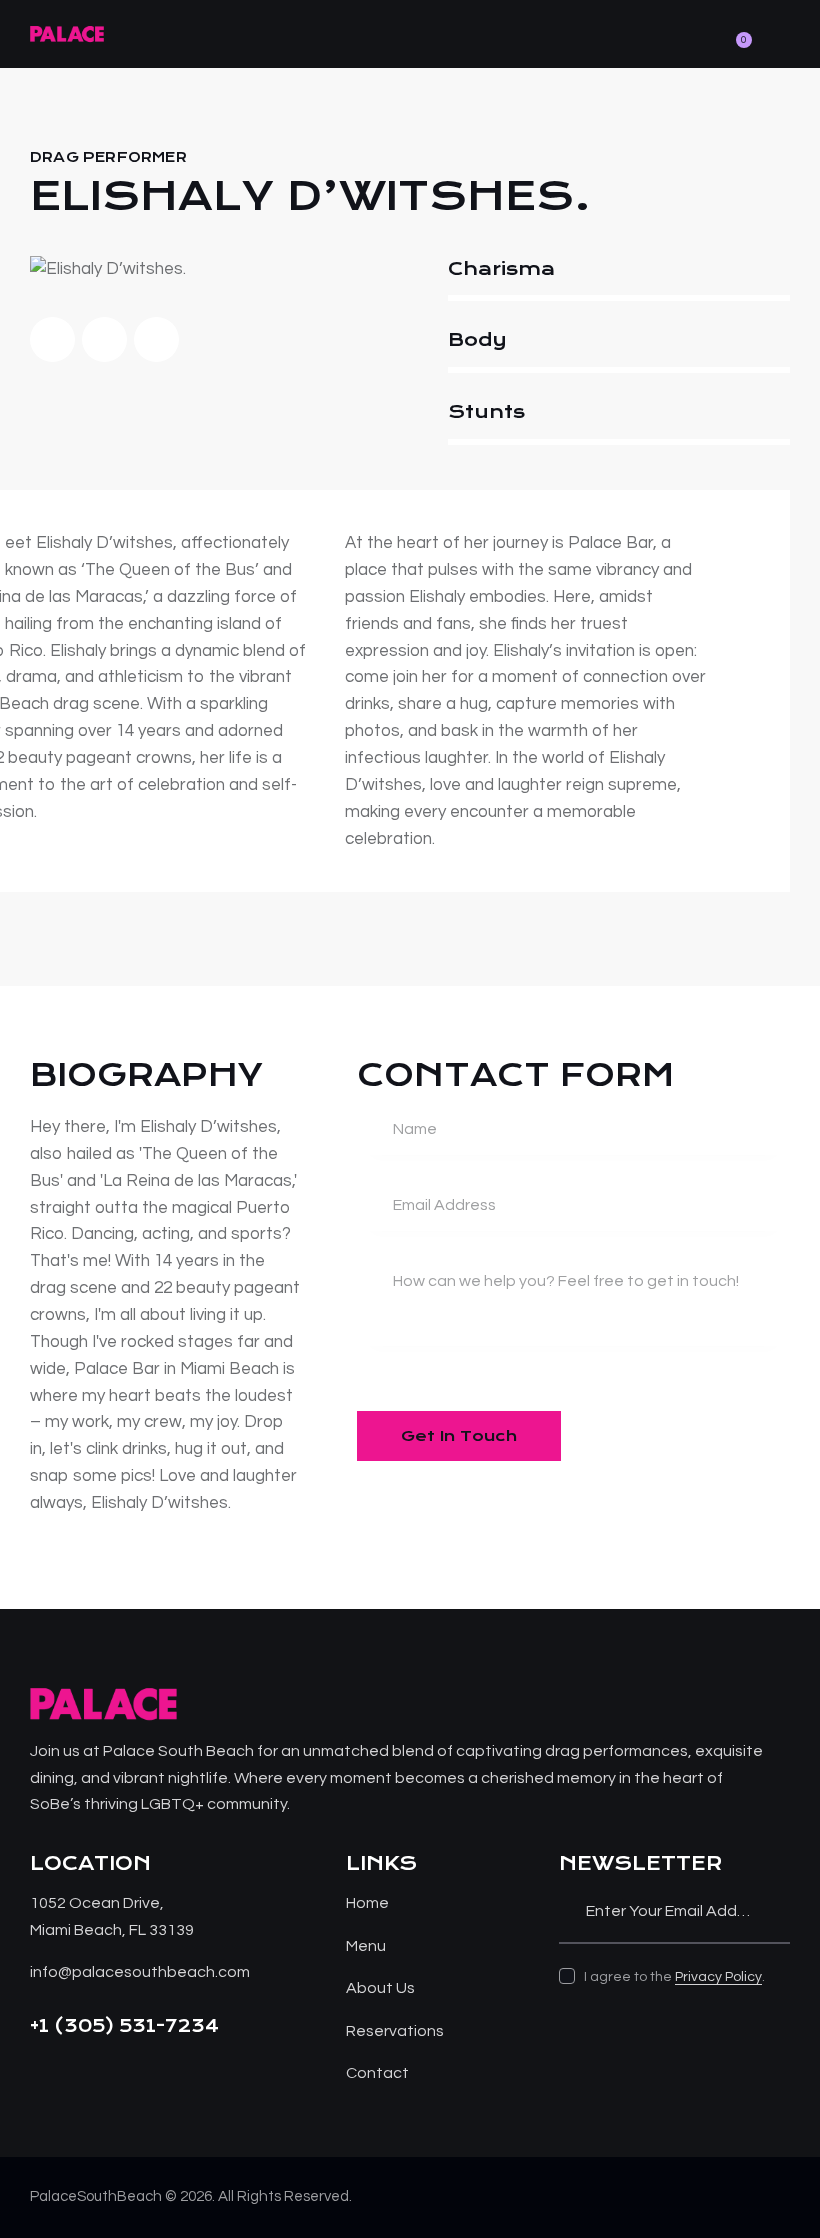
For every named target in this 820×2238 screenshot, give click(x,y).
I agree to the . (674, 1977)
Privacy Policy (718, 1977)
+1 (42, 2026)
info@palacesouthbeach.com (140, 1972)
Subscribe (775, 1911)
